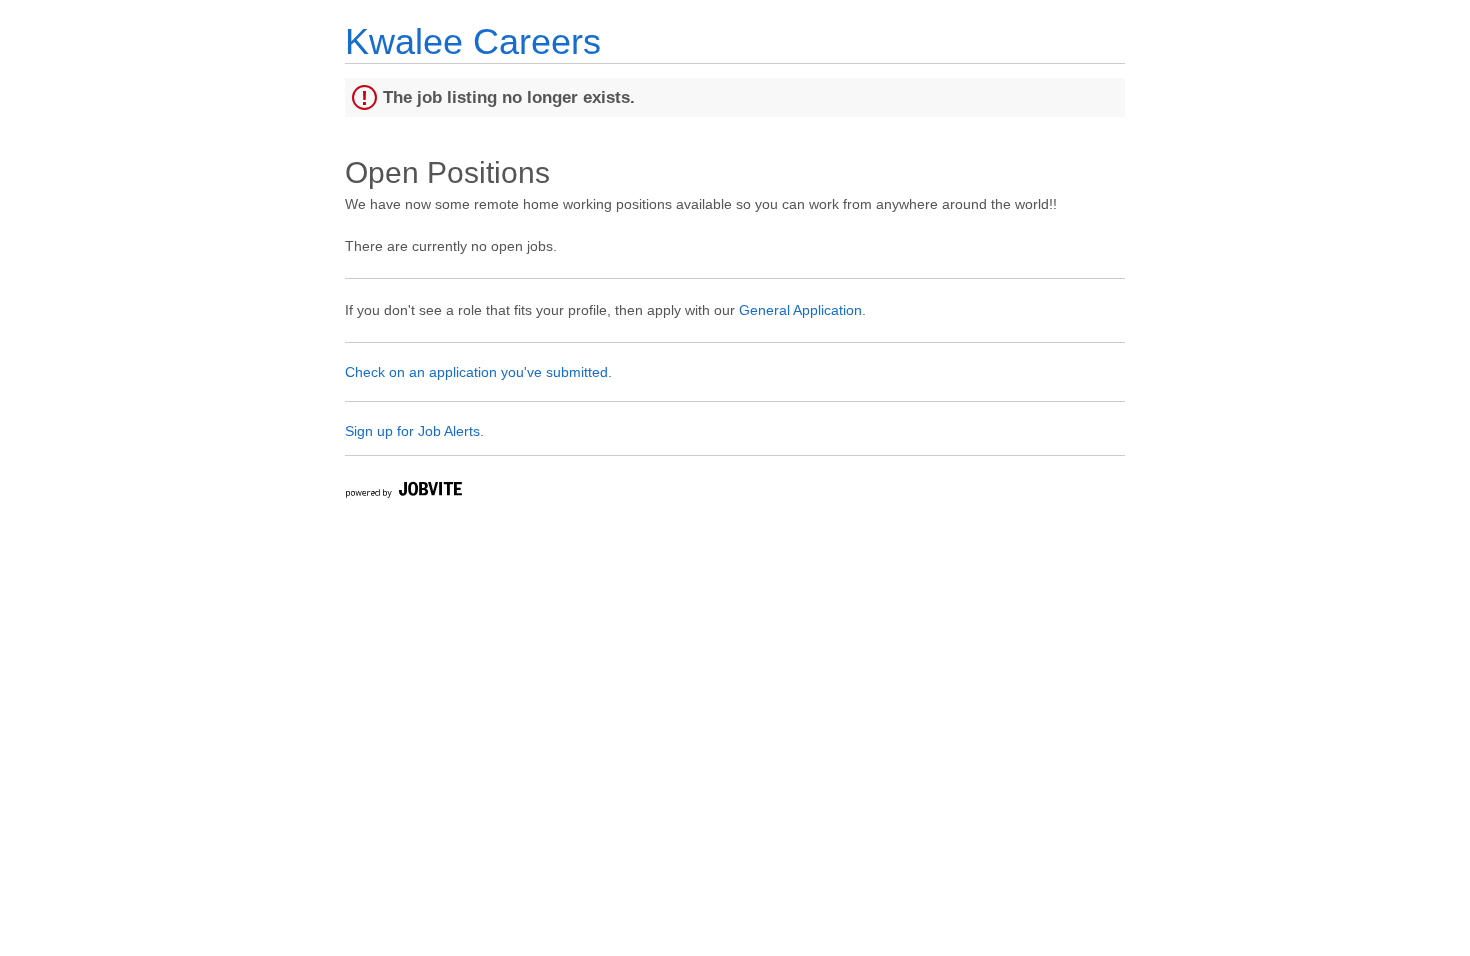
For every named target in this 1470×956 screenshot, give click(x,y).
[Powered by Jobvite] (403, 492)
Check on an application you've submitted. (478, 372)
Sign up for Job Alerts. (414, 431)
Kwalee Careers (473, 41)
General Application (800, 310)
